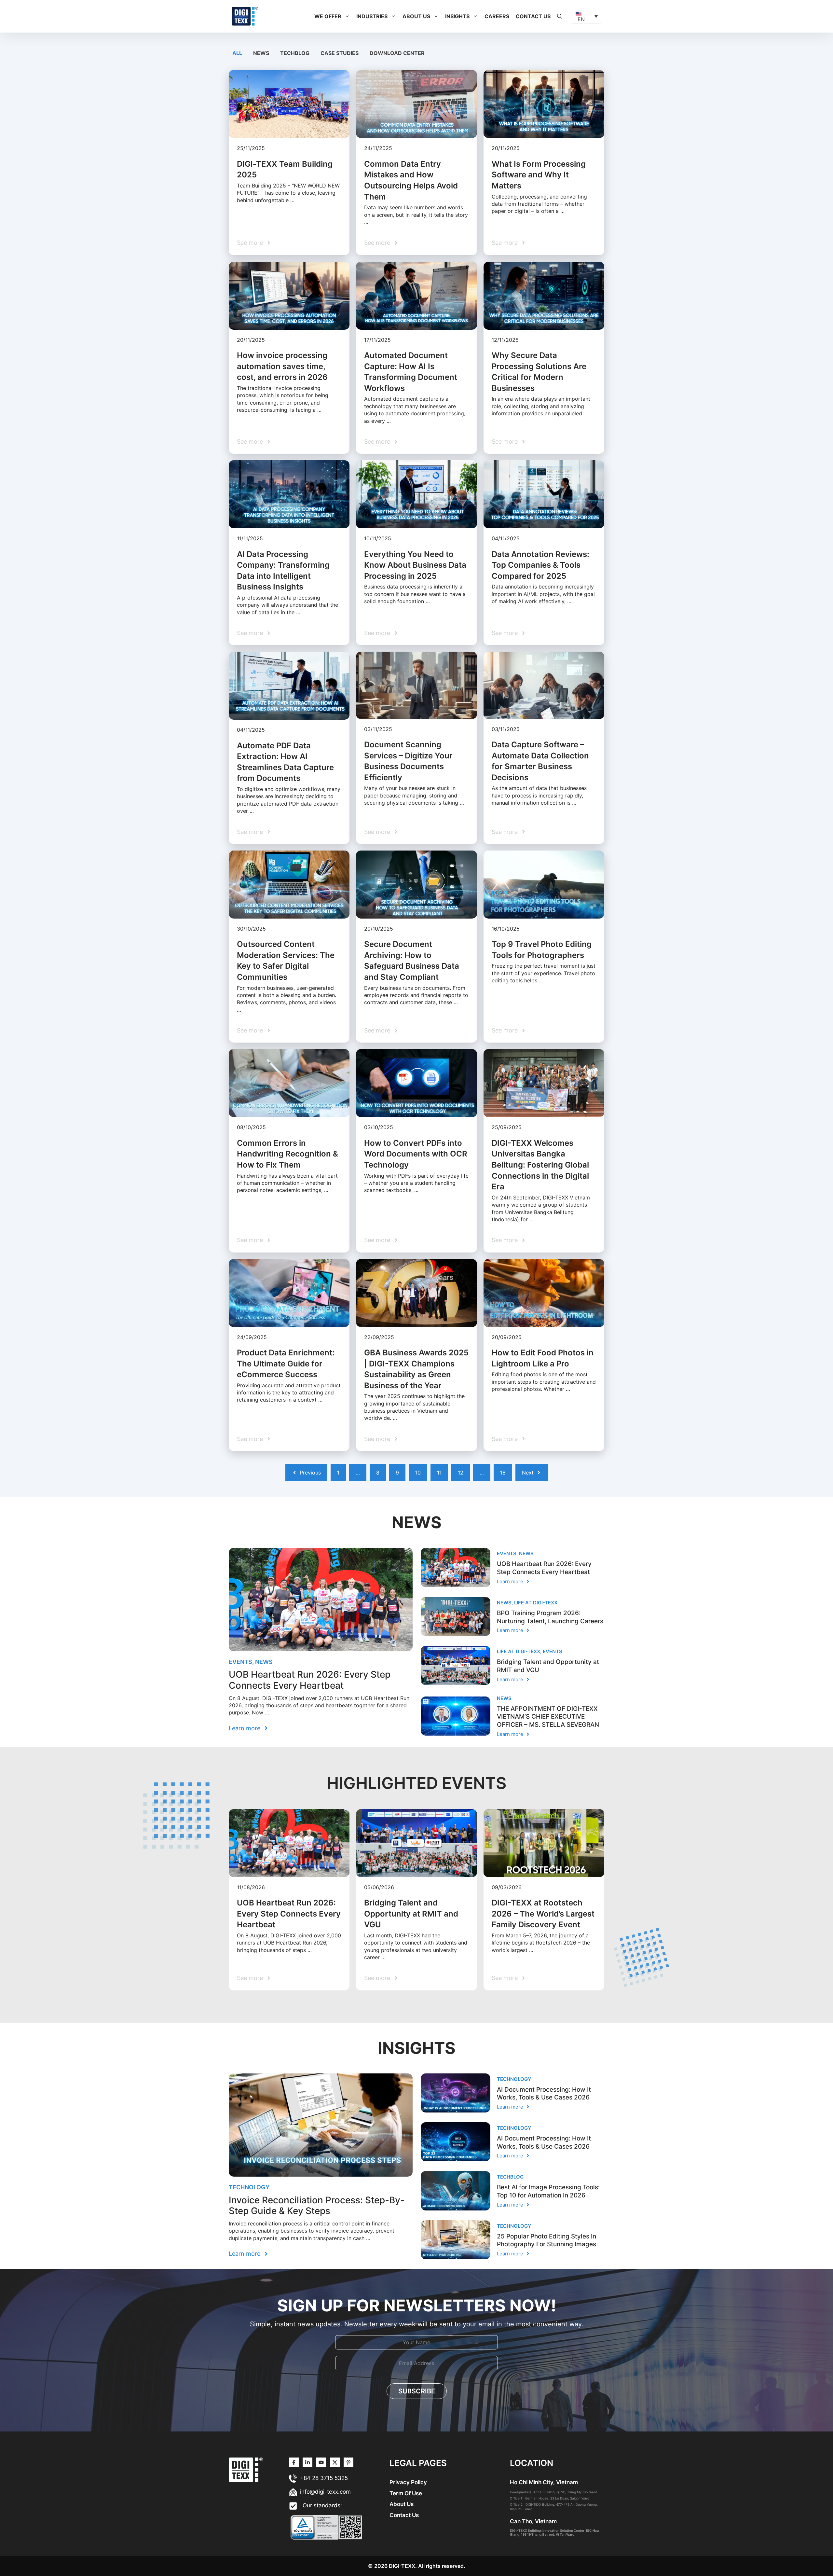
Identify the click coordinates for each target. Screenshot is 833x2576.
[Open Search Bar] (560, 16)
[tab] (238, 53)
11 (439, 1473)
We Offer (328, 16)
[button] (347, 16)
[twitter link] (307, 2462)
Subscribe (417, 2391)
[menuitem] (587, 16)
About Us (416, 16)
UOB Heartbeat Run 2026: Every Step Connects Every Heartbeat (310, 1680)
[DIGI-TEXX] (245, 16)
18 (503, 1473)
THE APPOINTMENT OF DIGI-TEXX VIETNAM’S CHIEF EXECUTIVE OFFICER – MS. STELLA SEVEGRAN (548, 1717)
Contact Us (533, 16)
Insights (457, 16)
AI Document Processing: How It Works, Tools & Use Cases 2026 (544, 2094)
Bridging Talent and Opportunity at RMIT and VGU (411, 1914)
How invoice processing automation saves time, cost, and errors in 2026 (282, 366)
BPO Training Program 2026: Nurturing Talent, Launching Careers (550, 1617)
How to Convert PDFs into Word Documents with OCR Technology (416, 1154)
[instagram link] (294, 2462)
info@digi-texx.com (325, 2492)
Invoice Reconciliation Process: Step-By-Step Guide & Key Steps (317, 2206)
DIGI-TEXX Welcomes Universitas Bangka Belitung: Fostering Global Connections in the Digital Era (540, 1165)
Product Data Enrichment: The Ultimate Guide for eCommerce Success (286, 1364)
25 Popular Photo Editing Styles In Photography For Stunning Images (546, 2240)
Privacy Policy (408, 2482)
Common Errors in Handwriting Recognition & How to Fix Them (287, 1154)
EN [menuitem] (581, 19)
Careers (497, 16)
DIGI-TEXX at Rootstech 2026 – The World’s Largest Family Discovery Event (543, 1914)
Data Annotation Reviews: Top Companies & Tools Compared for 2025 (540, 565)
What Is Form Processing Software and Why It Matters (539, 175)
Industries (372, 16)
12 (461, 1473)
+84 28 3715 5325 (324, 2478)
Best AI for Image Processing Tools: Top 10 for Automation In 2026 (548, 2191)
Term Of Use (406, 2493)
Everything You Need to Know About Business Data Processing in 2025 (415, 565)
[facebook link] (348, 2462)
